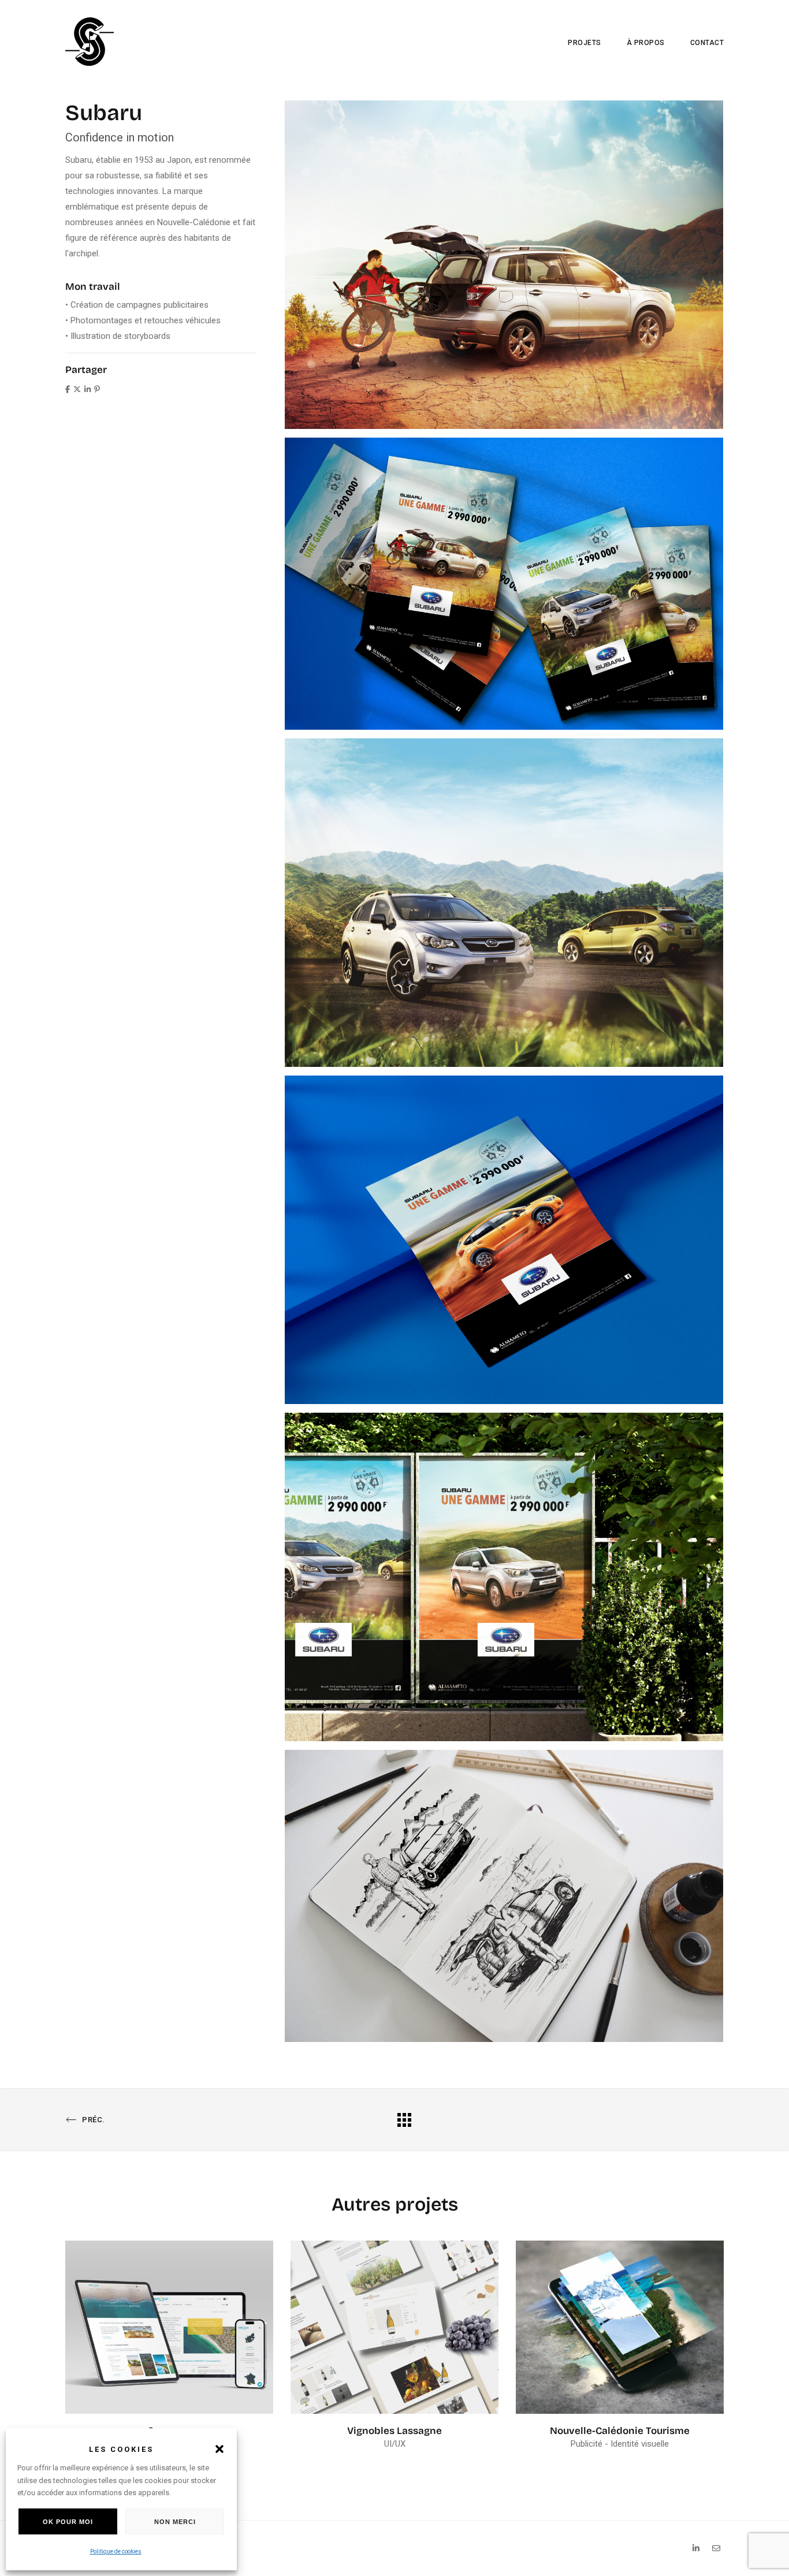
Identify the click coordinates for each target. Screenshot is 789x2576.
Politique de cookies (116, 2551)
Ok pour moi (68, 2522)
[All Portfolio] (404, 2119)
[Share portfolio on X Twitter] (77, 389)
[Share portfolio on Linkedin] (88, 389)
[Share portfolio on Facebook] (68, 389)
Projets (585, 43)
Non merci (175, 2522)
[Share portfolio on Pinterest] (97, 389)
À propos (646, 43)
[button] (219, 2449)
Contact (707, 43)
